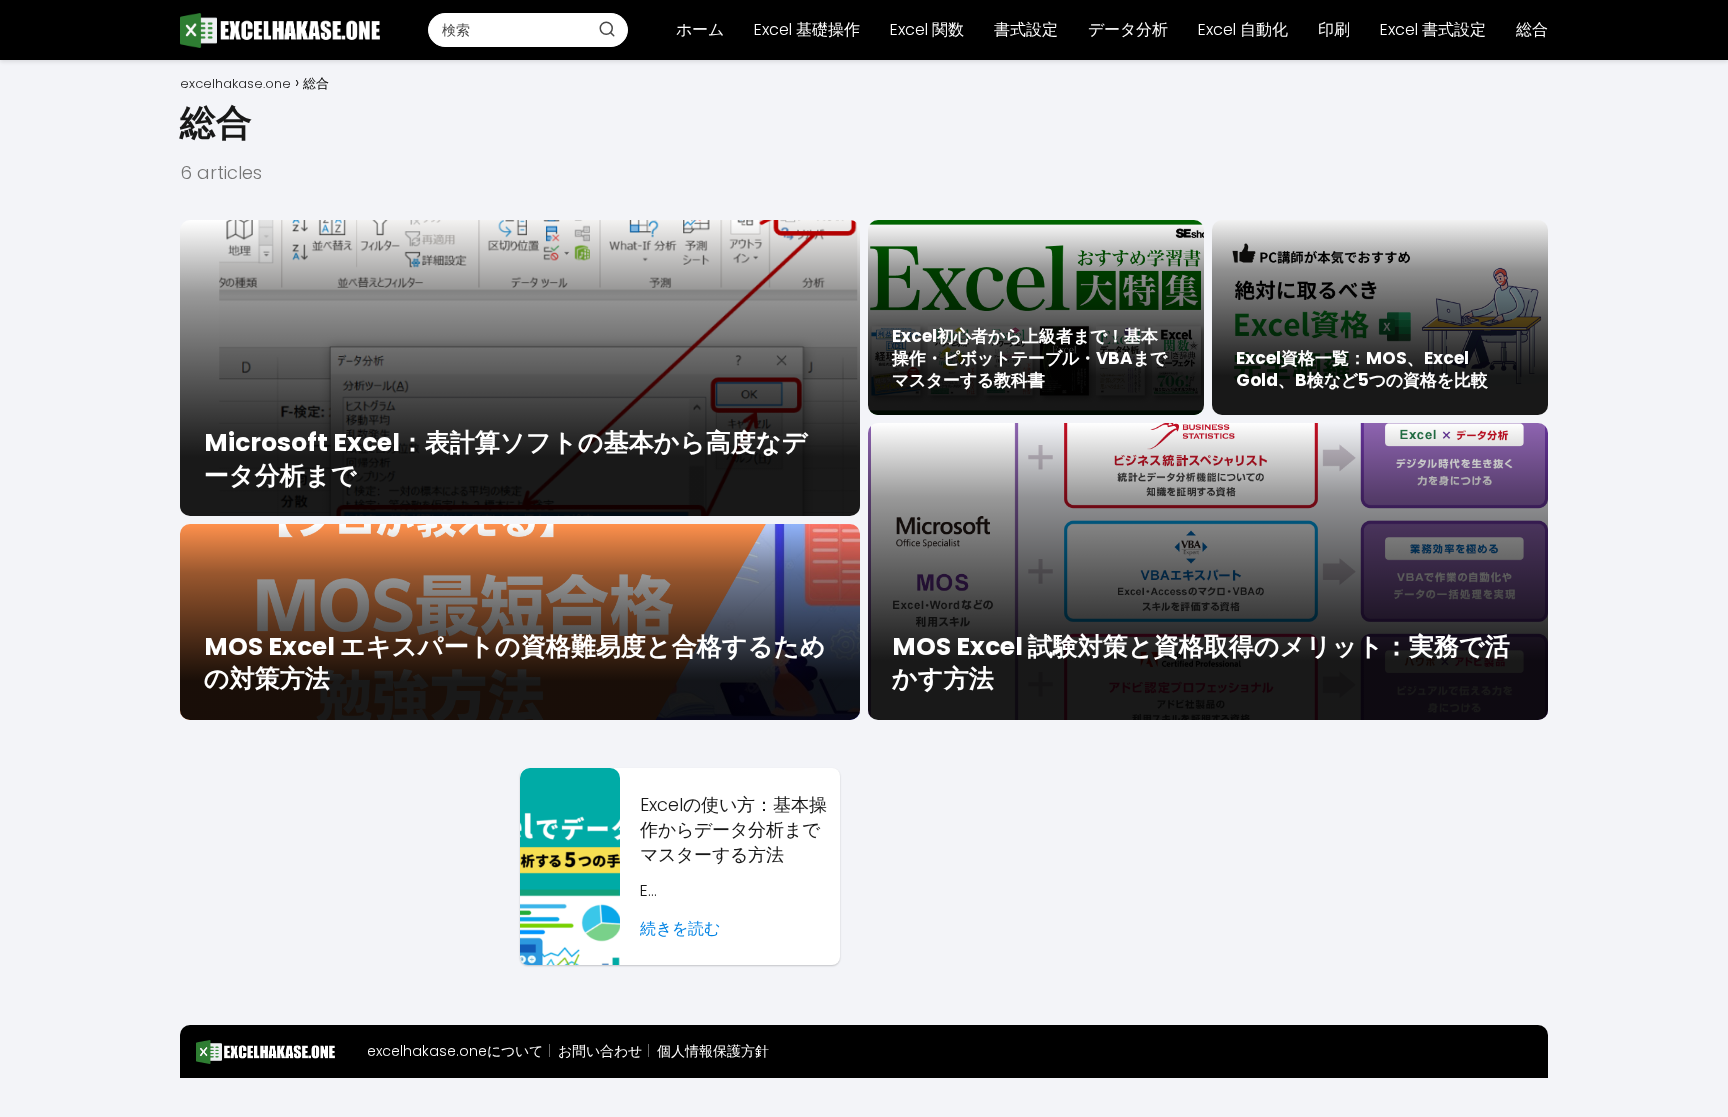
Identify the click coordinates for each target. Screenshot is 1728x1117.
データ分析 (1128, 29)
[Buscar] (607, 29)
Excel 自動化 (1243, 29)
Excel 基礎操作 (807, 29)
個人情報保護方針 (713, 1051)
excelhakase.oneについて (455, 1051)
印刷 (1334, 29)
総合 (1532, 29)
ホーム (700, 29)
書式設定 (1026, 29)
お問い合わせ (600, 1051)
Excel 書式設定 (1433, 29)
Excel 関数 (927, 29)
